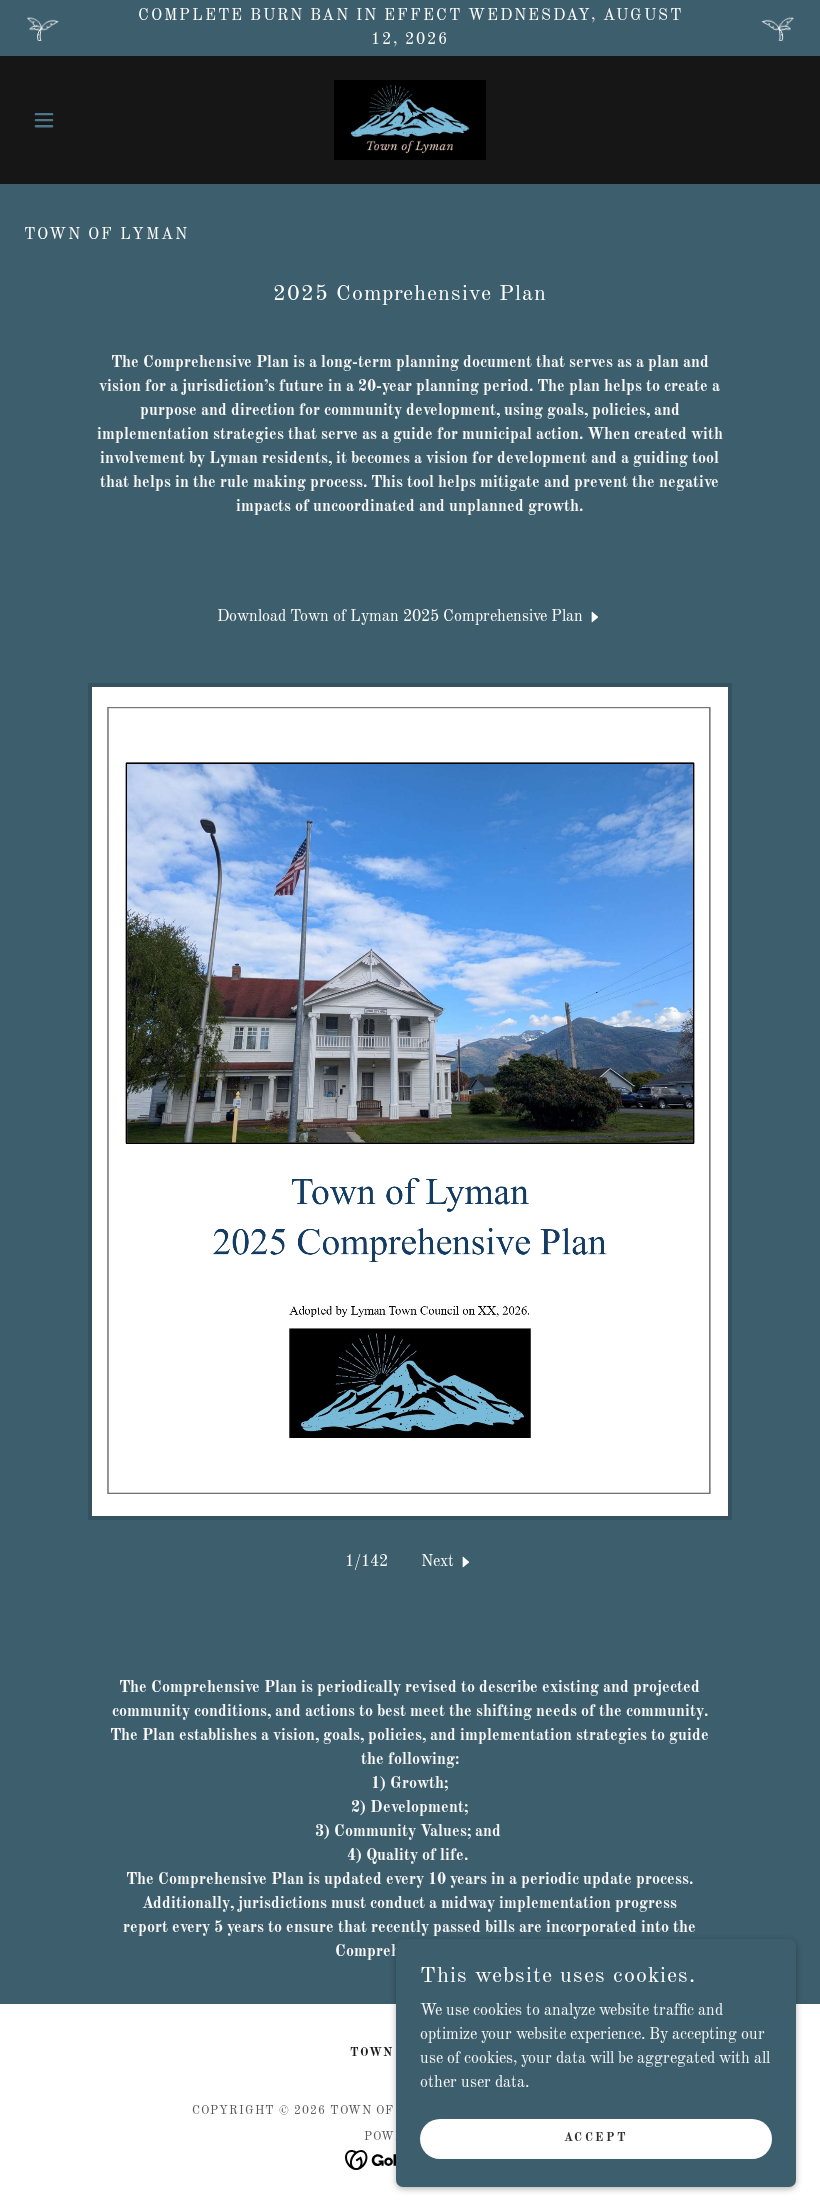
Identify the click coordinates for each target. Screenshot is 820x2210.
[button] (82, 120)
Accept (596, 2138)
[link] (410, 120)
